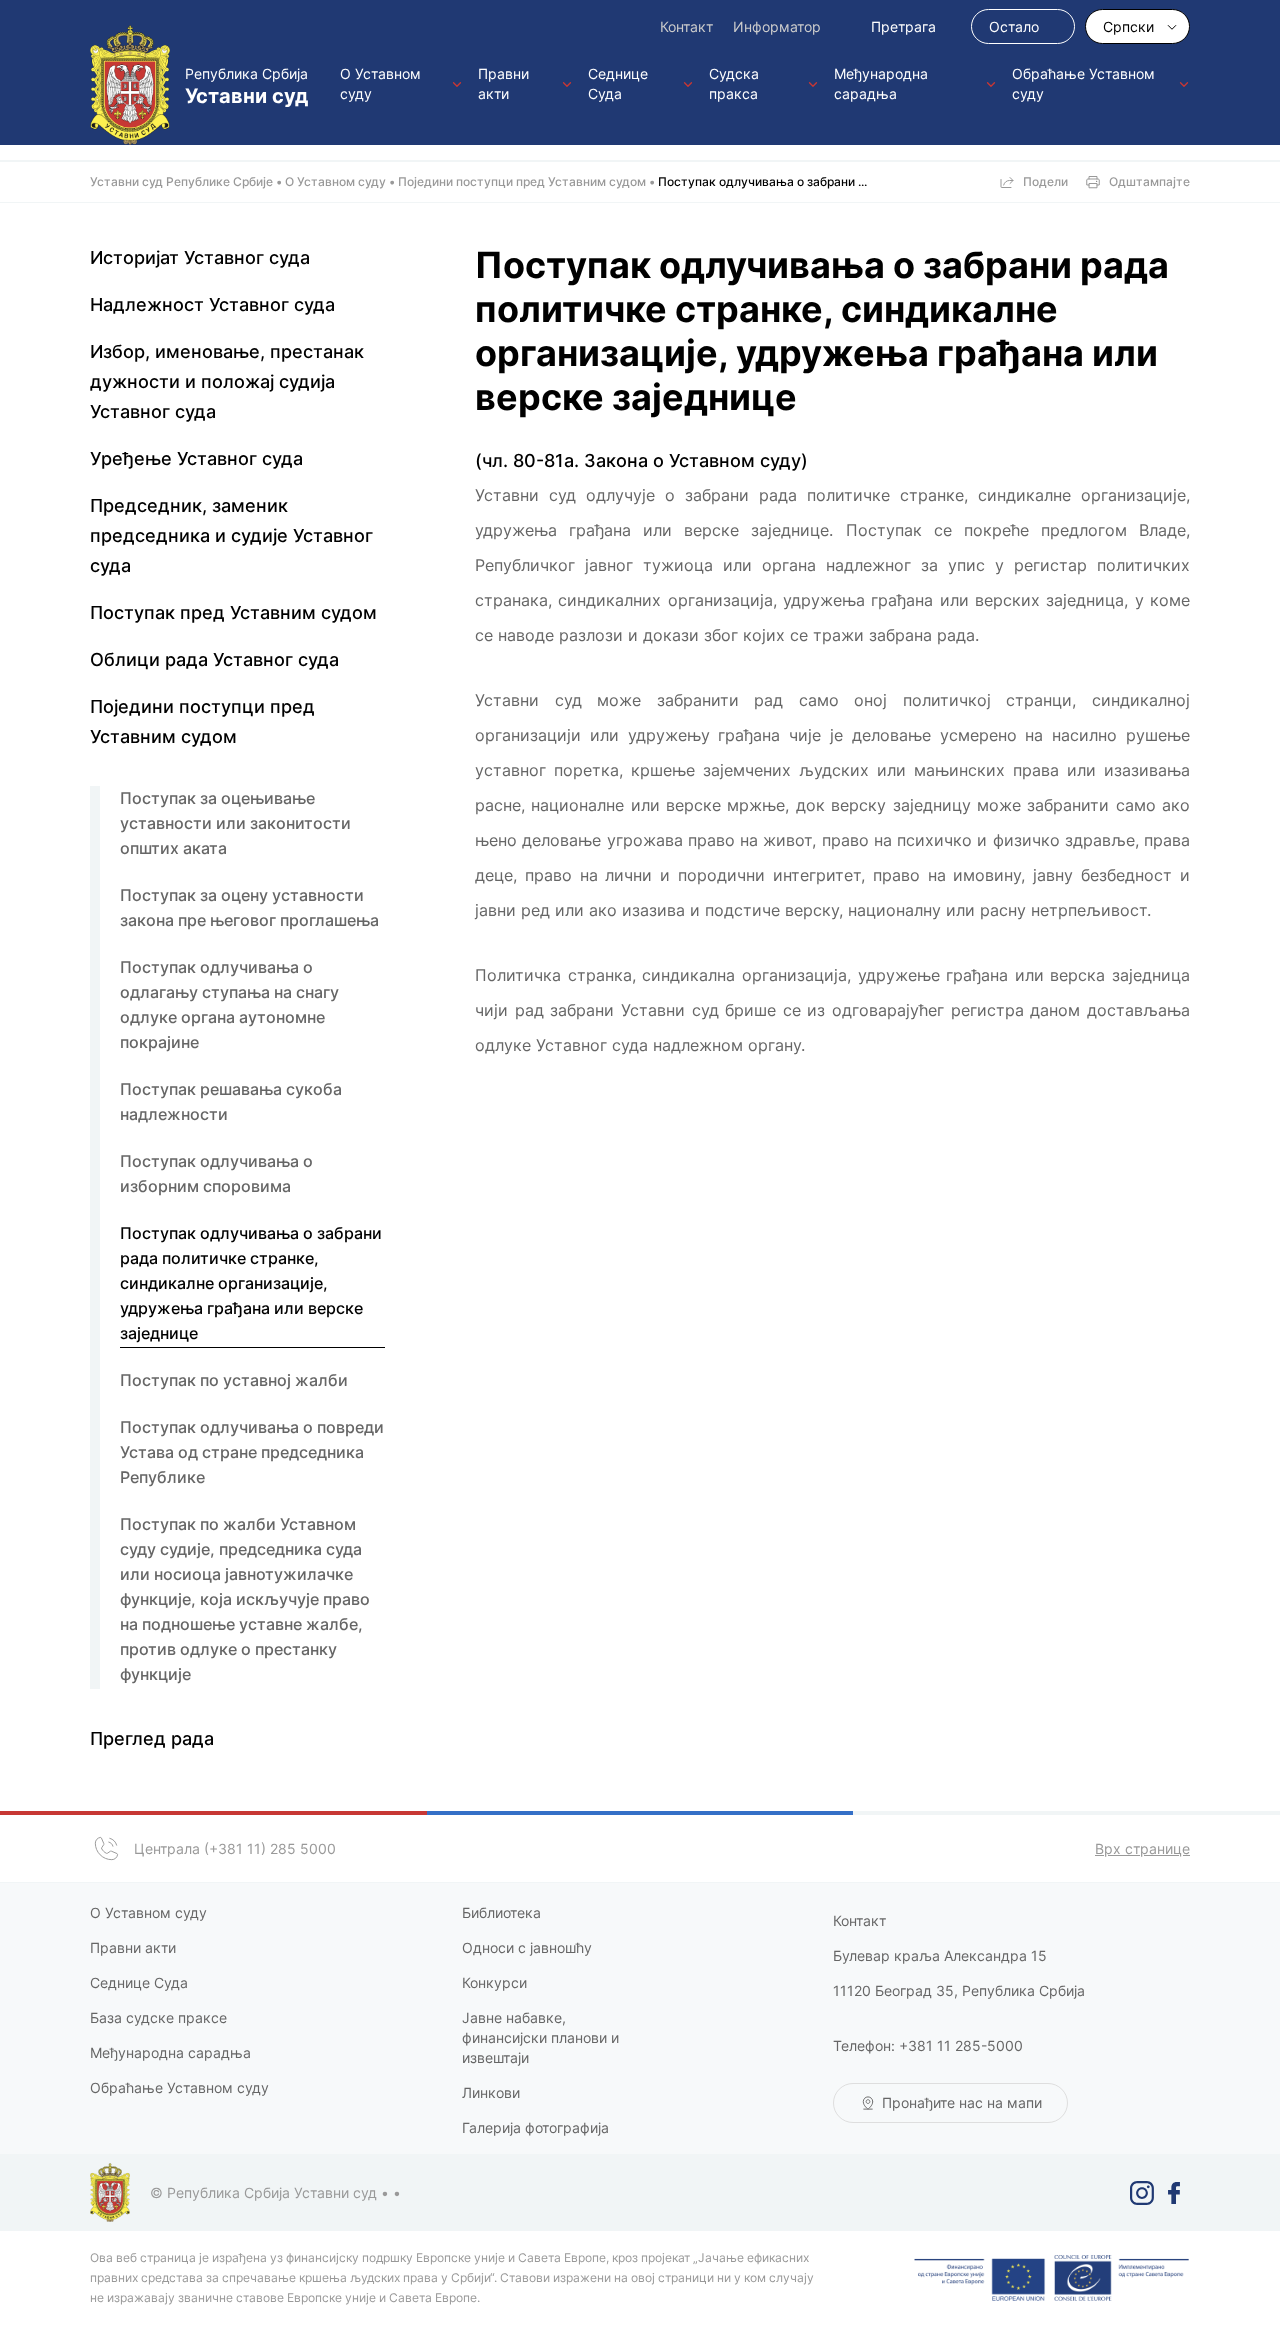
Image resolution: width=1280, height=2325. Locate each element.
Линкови (491, 2092)
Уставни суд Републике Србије (181, 181)
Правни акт (129, 1947)
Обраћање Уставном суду (1083, 83)
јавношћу (559, 1947)
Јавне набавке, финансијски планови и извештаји (540, 2037)
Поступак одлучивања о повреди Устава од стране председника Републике (252, 1452)
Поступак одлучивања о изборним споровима (216, 1173)
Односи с (494, 1947)
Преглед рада (152, 1738)
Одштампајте (1149, 181)
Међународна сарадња (881, 83)
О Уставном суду (380, 83)
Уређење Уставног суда (196, 458)
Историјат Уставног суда (200, 257)
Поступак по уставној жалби (234, 1380)
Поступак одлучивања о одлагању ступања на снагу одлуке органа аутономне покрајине (229, 1004)
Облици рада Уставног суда (214, 659)
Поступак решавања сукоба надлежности (231, 1101)
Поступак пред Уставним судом (233, 612)
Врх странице (1142, 1848)
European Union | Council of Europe (1051, 2278)
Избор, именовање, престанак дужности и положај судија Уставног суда (227, 381)
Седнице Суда (618, 83)
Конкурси (494, 1982)
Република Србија (246, 86)
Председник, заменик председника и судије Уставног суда (231, 535)
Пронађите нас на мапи (962, 2102)
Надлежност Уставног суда (212, 304)
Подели (1045, 181)
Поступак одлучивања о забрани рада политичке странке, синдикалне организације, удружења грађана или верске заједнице (251, 1283)
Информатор (777, 26)
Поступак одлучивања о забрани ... (762, 181)
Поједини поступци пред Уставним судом (522, 181)
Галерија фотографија (535, 2127)
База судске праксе (160, 2017)
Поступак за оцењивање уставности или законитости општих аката (235, 823)
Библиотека (501, 1912)
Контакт (686, 26)
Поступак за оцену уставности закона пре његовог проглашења (249, 907)
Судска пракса (734, 83)
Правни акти (503, 83)
